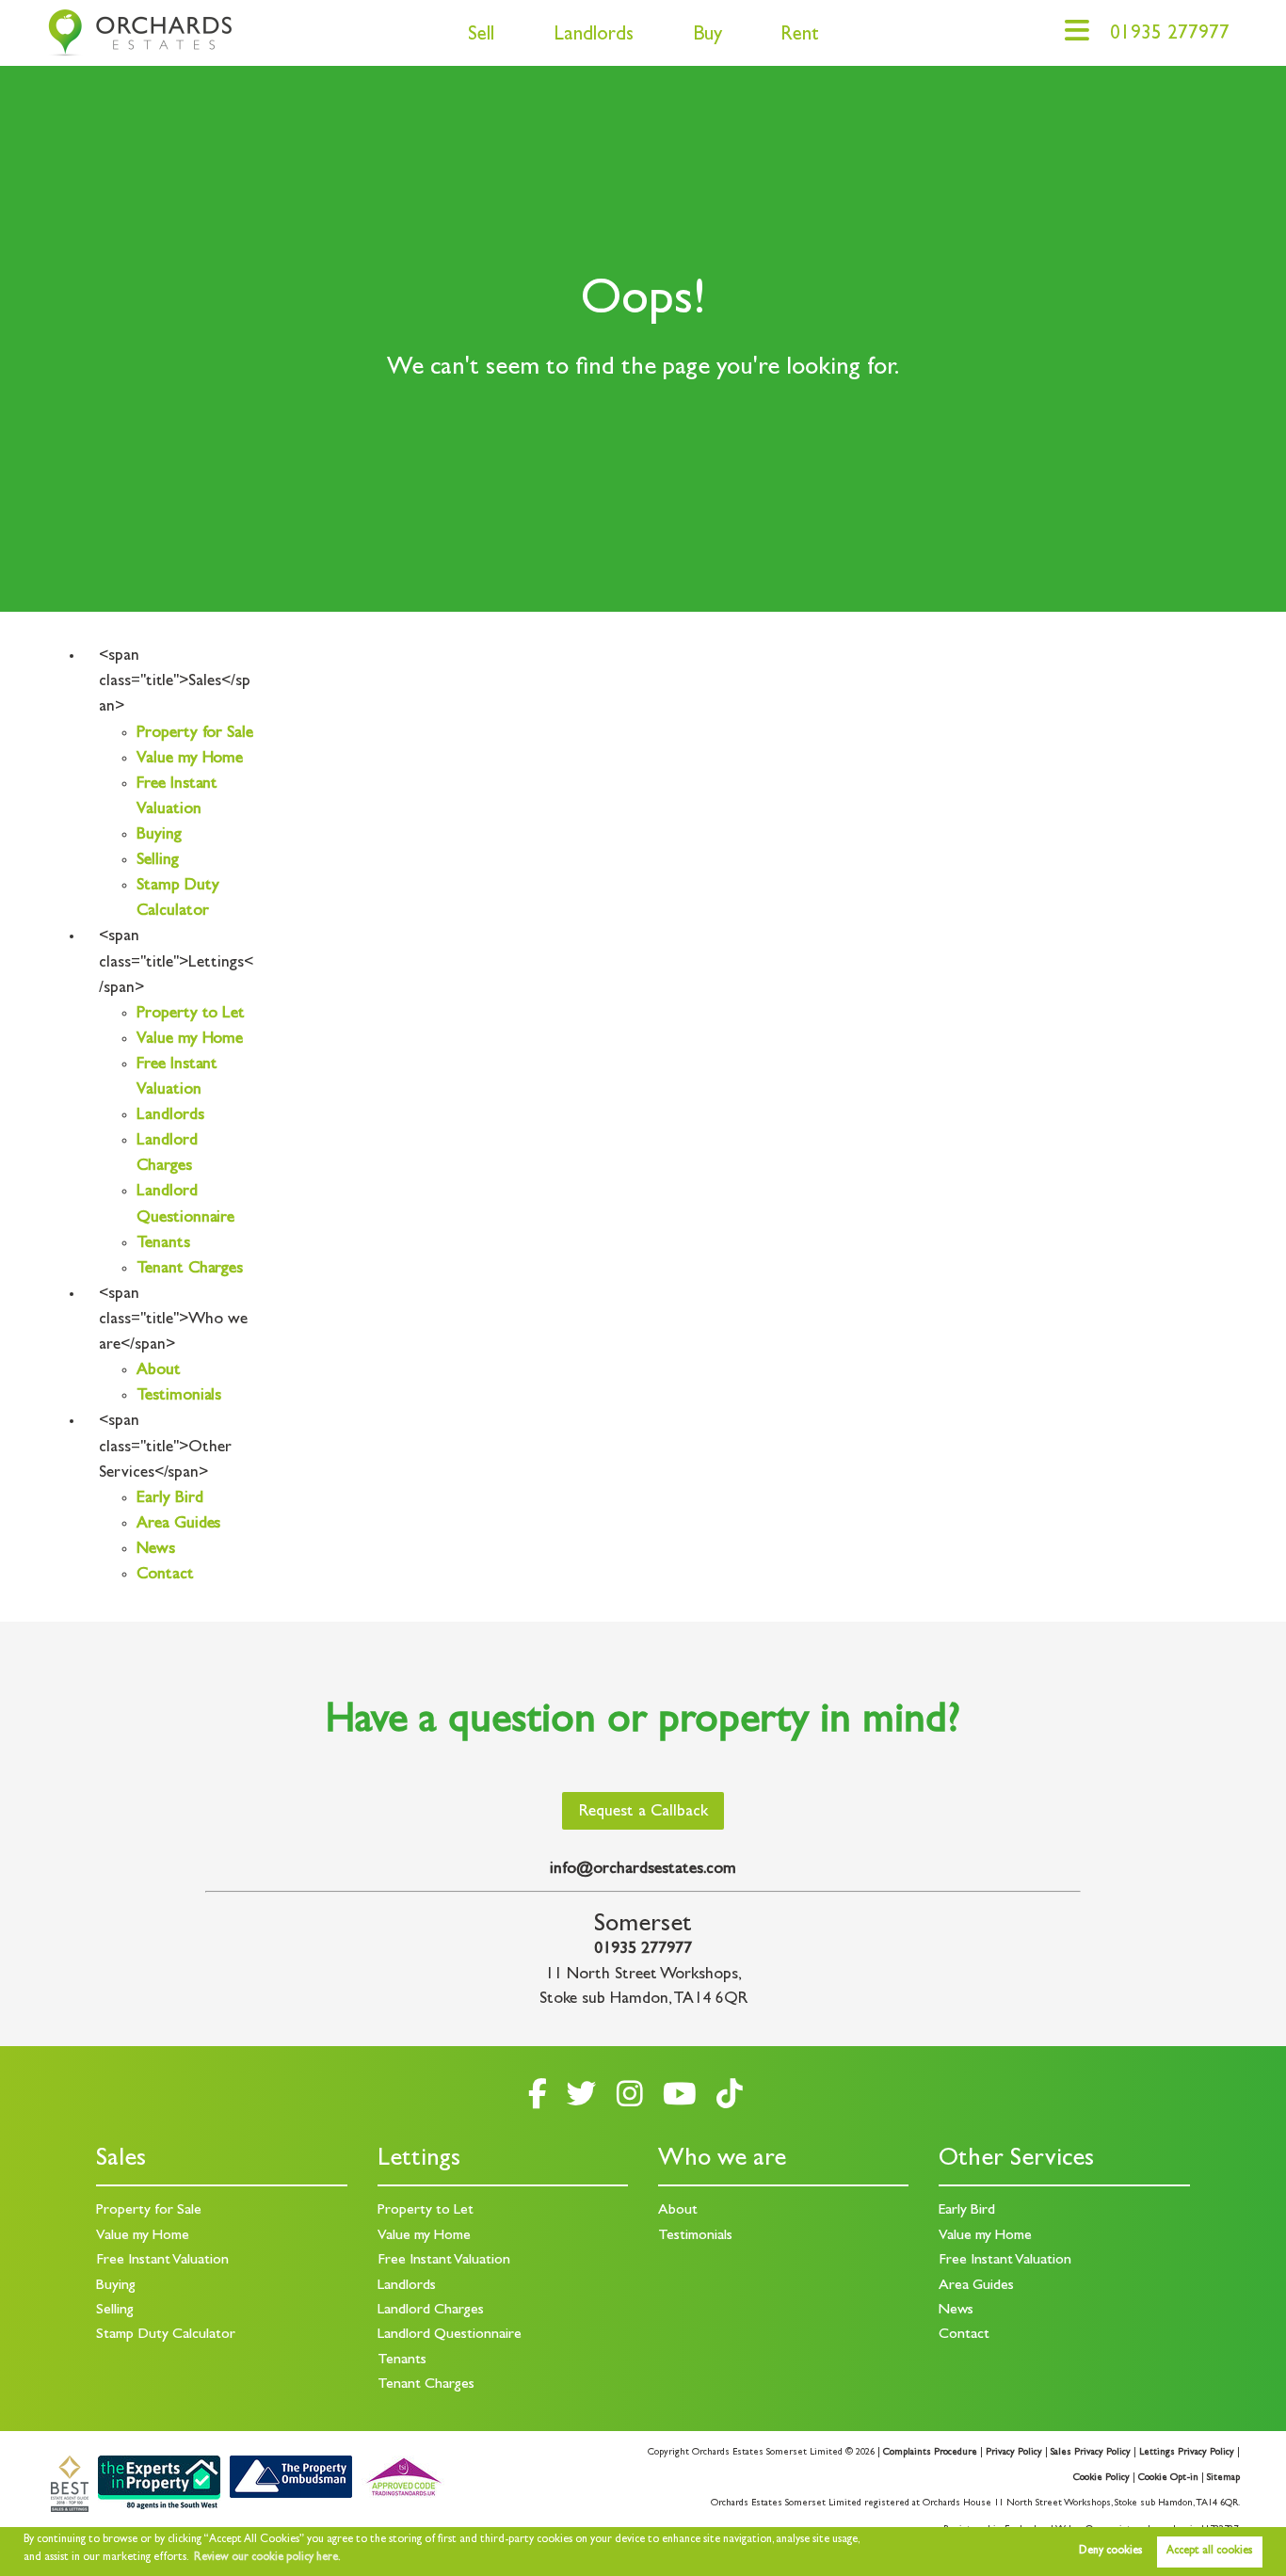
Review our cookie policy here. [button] (267, 2558)
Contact (165, 1576)
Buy (707, 36)
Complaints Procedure (930, 2453)
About (159, 1371)
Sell (481, 36)
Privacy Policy (1014, 2453)
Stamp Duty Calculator (166, 2335)
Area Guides (178, 1525)
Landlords (594, 36)
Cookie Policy (1101, 2478)
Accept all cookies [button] (1209, 2552)
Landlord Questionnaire (450, 2335)
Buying (159, 836)
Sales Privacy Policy (1091, 2453)
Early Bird (169, 1499)
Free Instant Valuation (162, 2261)
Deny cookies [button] (1110, 2552)
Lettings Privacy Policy (1187, 2453)
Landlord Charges (431, 2311)
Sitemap (1223, 2478)
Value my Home (190, 760)
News (156, 1550)
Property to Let (191, 1015)
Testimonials (179, 1397)
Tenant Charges (190, 1270)
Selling (158, 861)
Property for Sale (195, 734)
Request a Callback (643, 1813)
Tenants (163, 1244)
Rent (800, 36)
